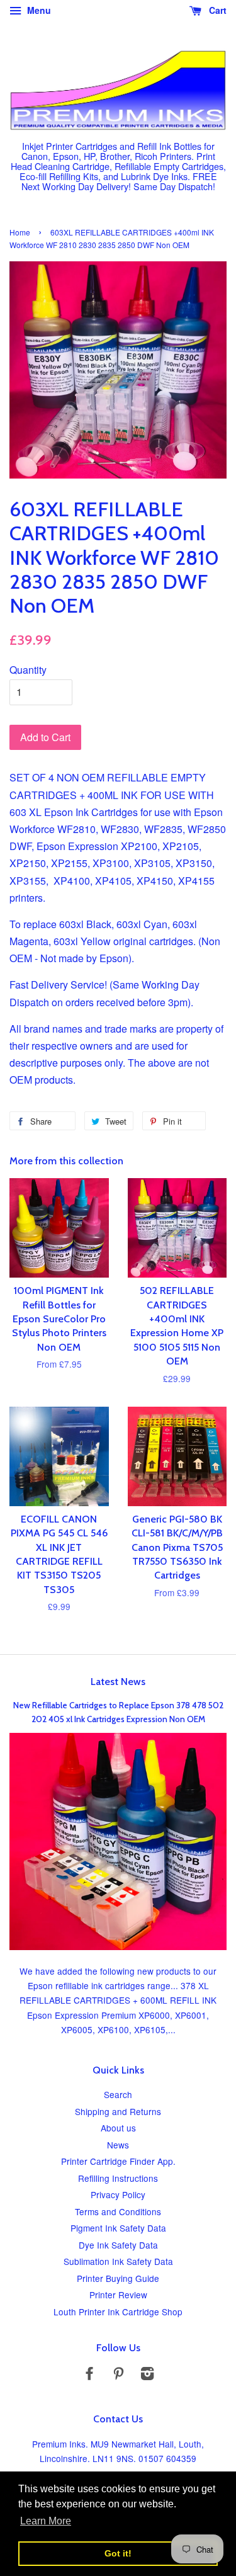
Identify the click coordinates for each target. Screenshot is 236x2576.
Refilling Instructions (118, 2178)
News (118, 2145)
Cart (216, 10)
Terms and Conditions (118, 2211)
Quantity (28, 670)
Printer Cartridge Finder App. (118, 2161)
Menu (38, 10)
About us (118, 2128)
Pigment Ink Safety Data (118, 2228)
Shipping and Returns (118, 2111)
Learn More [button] (46, 2521)
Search (118, 2094)
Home (20, 232)
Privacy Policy (118, 2194)
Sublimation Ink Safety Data (118, 2261)
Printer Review (118, 2295)
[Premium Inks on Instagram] (147, 2375)
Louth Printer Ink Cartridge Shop (118, 2312)
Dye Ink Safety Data (118, 2245)
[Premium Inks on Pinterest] (118, 2375)
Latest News (118, 1682)
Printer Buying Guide (118, 2278)
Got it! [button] (118, 2553)
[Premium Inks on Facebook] (89, 2375)
